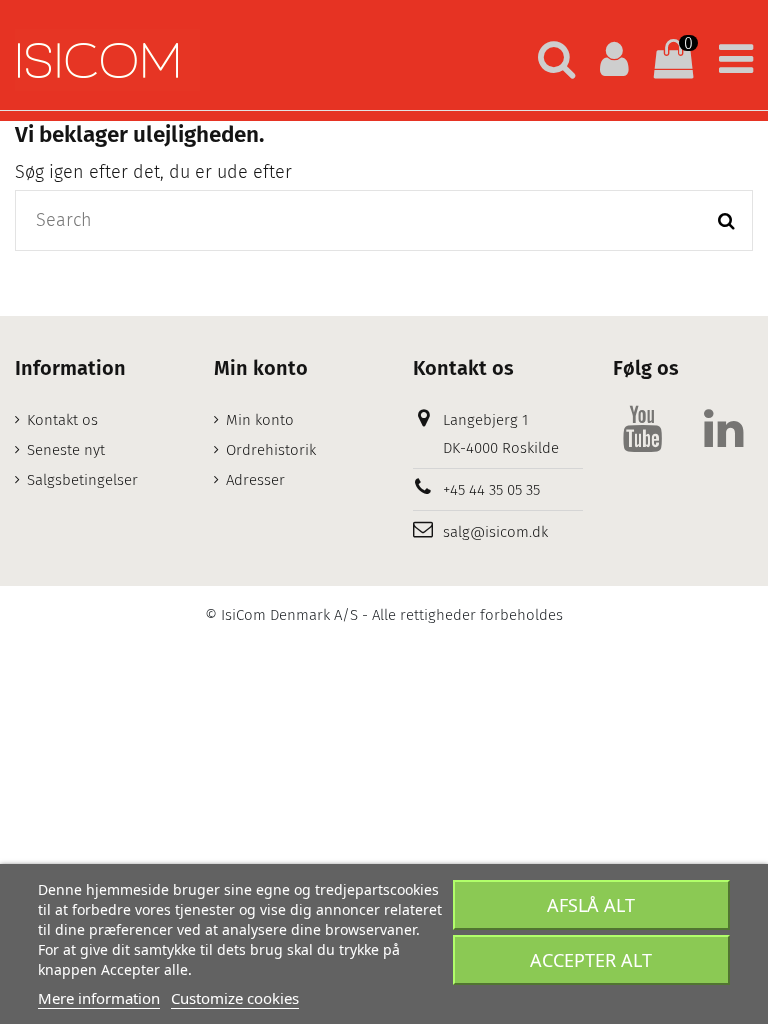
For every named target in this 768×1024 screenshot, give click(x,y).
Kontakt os (62, 420)
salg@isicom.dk (495, 532)
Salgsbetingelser (82, 480)
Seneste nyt (66, 450)
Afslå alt (591, 905)
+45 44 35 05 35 (491, 490)
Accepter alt (591, 960)
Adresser (255, 480)
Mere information (99, 998)
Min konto (260, 420)
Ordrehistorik (271, 450)
